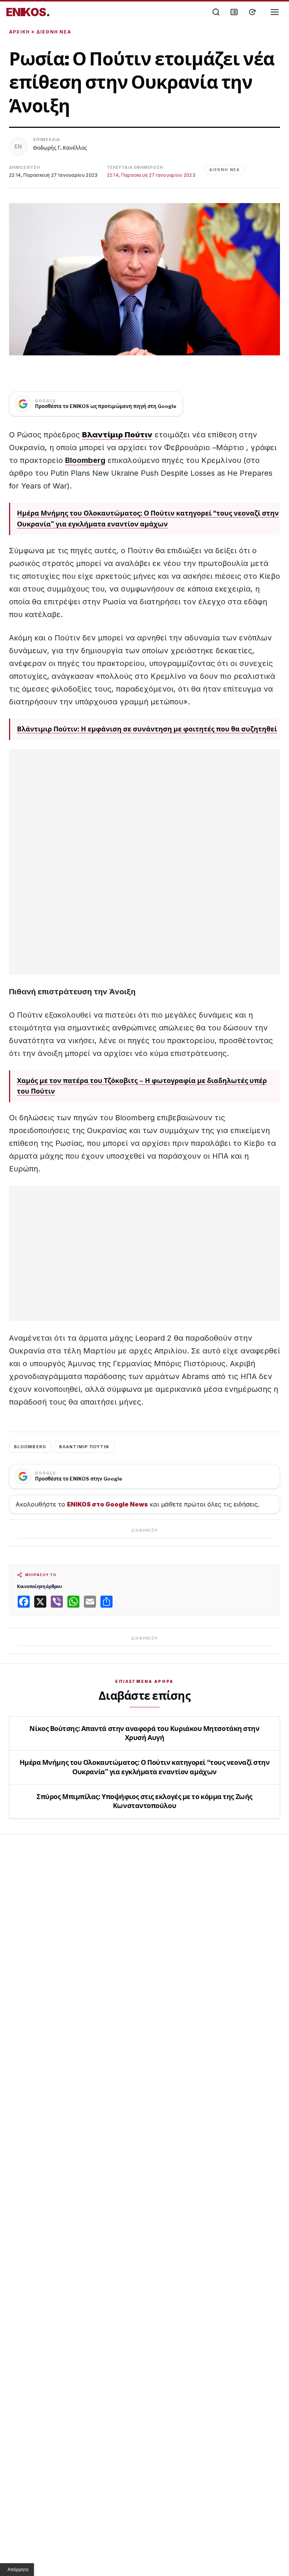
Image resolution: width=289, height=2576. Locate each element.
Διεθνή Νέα (54, 32)
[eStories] (252, 12)
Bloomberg (85, 460)
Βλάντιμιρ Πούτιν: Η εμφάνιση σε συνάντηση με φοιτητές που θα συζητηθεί (147, 729)
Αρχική (19, 32)
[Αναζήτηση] (216, 12)
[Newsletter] (234, 12)
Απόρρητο (18, 2570)
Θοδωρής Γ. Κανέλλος (60, 148)
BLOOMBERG (30, 1447)
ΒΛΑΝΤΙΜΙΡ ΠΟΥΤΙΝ (84, 1447)
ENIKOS (28, 12)
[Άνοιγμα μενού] (275, 12)
